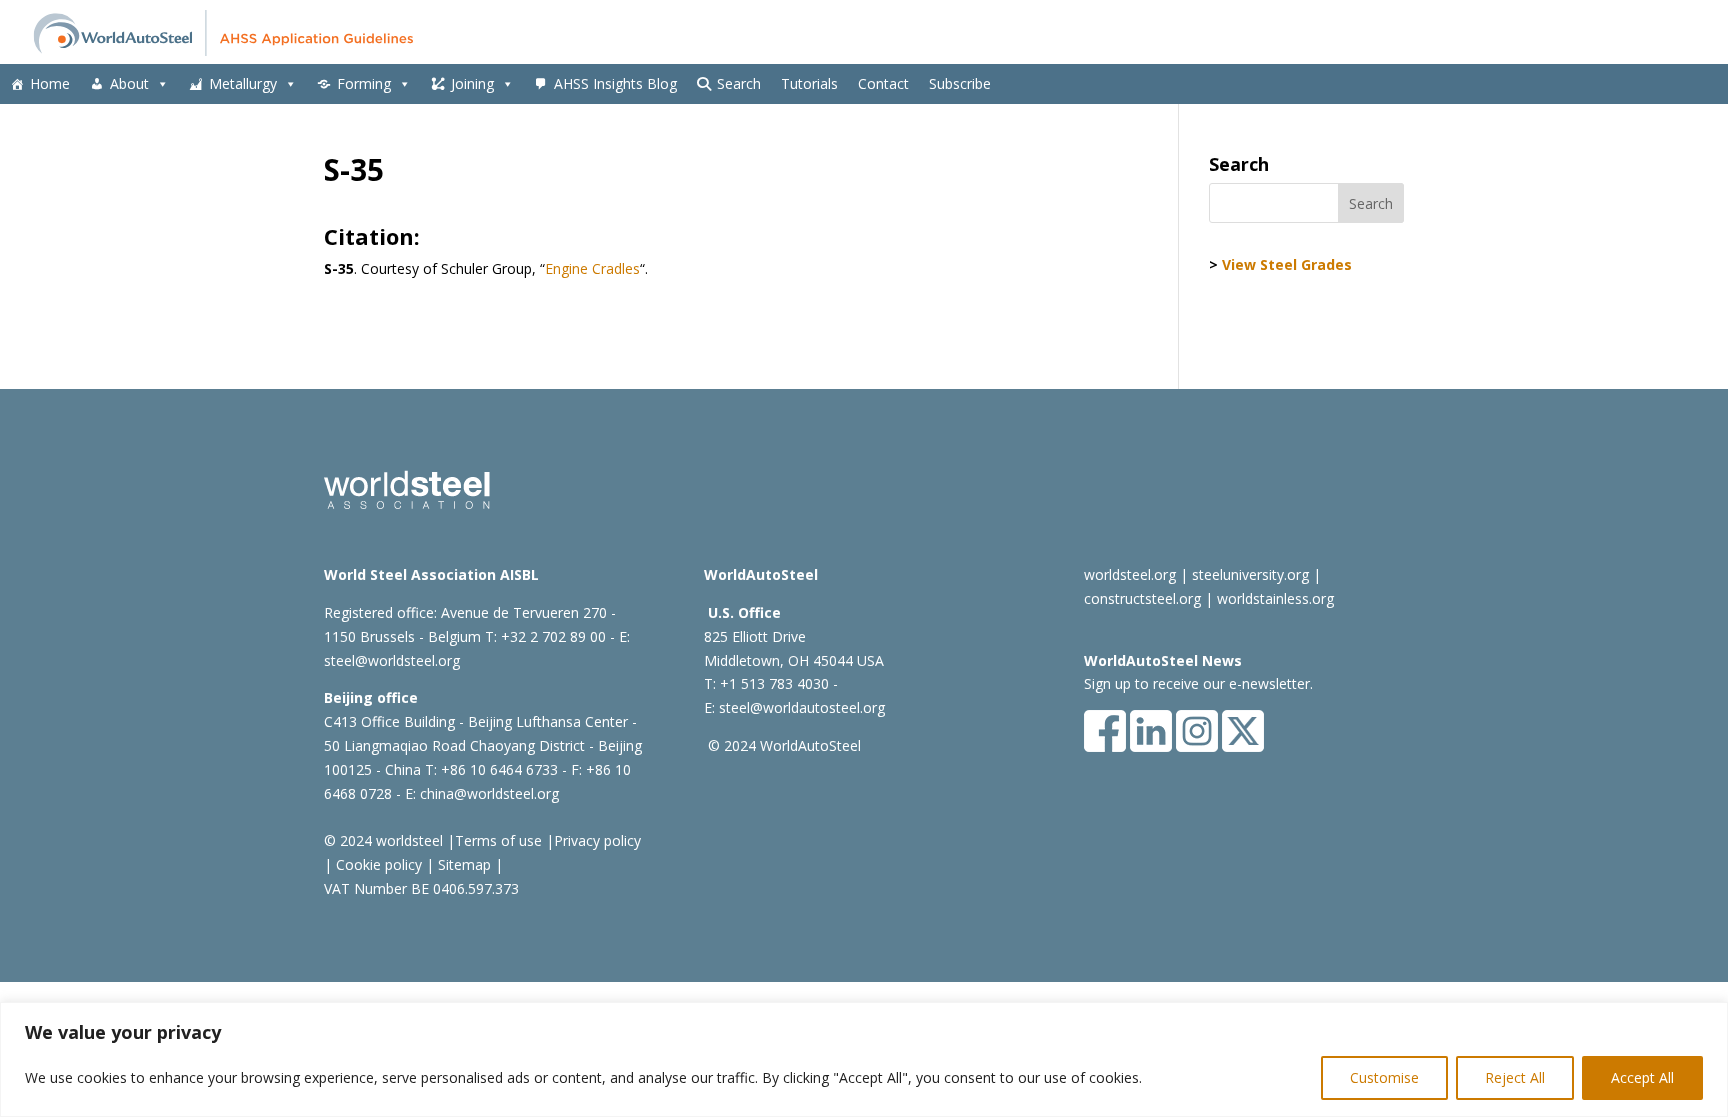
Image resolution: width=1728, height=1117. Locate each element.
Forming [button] (364, 83)
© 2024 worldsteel (383, 840)
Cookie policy (377, 864)
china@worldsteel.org (489, 793)
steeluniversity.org (1250, 574)
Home (50, 83)
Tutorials (809, 83)
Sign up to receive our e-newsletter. (1198, 683)
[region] (864, 1059)
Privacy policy (597, 840)
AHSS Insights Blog (615, 83)
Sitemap (462, 864)
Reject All (1515, 1077)
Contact (883, 83)
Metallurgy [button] (243, 83)
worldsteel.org (1130, 574)
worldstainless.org (1275, 598)
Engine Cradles (592, 268)
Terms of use (498, 840)
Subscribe (960, 83)
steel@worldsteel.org (392, 660)
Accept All (1642, 1077)
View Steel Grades (1287, 264)
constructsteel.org (1142, 598)
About (129, 83)
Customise (1384, 1077)
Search (739, 83)
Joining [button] (472, 83)
